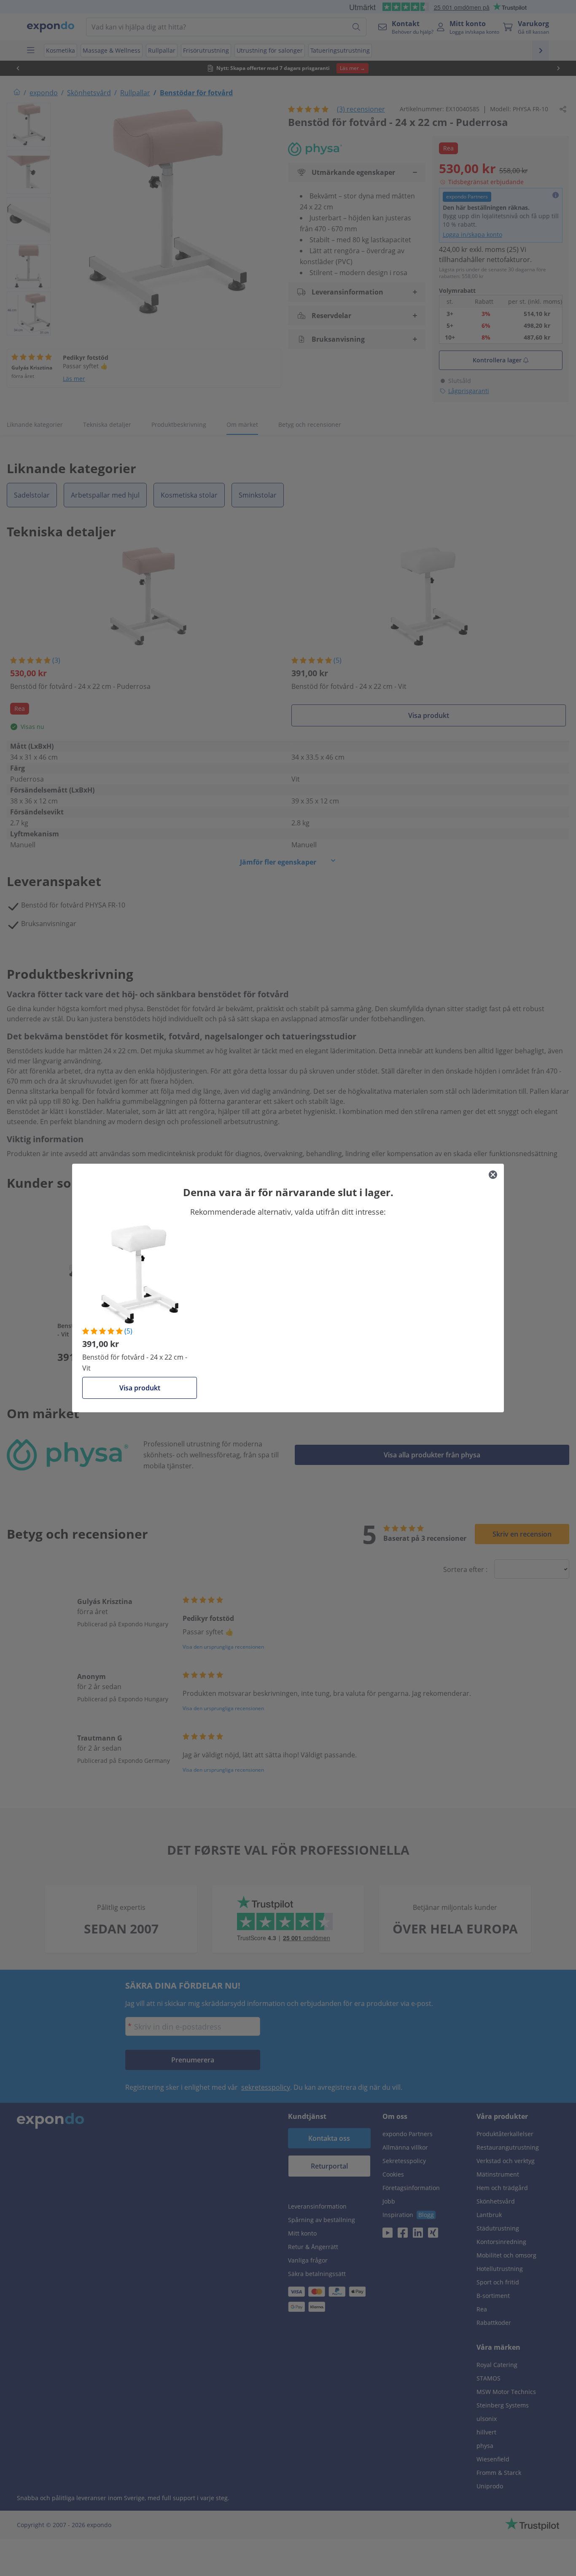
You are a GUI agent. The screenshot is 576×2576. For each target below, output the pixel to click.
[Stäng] (493, 1175)
